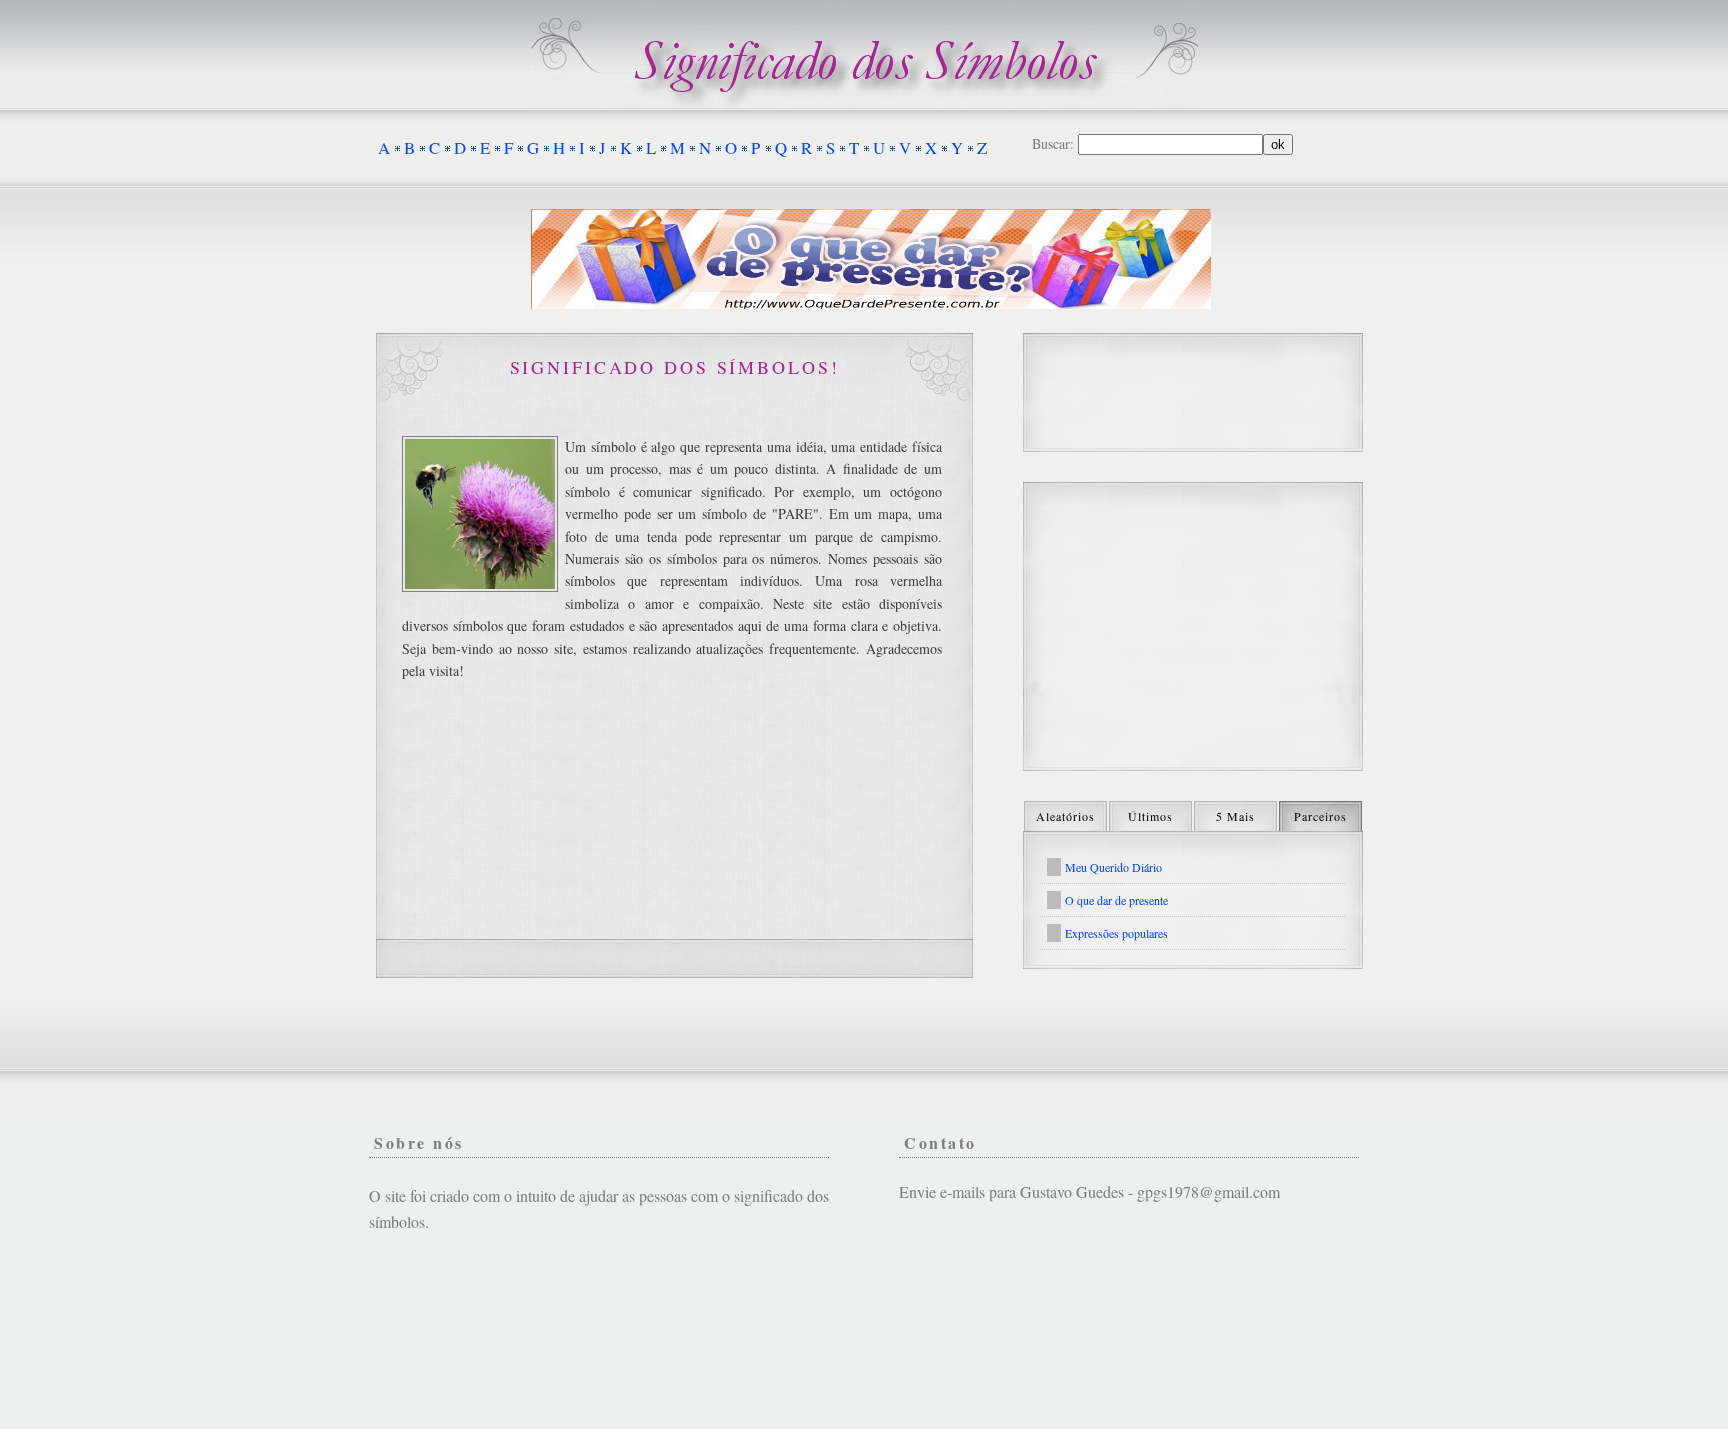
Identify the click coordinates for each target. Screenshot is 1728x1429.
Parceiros (1320, 816)
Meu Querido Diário (1113, 867)
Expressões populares (1116, 933)
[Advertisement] (1193, 627)
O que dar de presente (1116, 900)
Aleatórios (1065, 816)
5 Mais (1235, 816)
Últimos (1150, 816)
